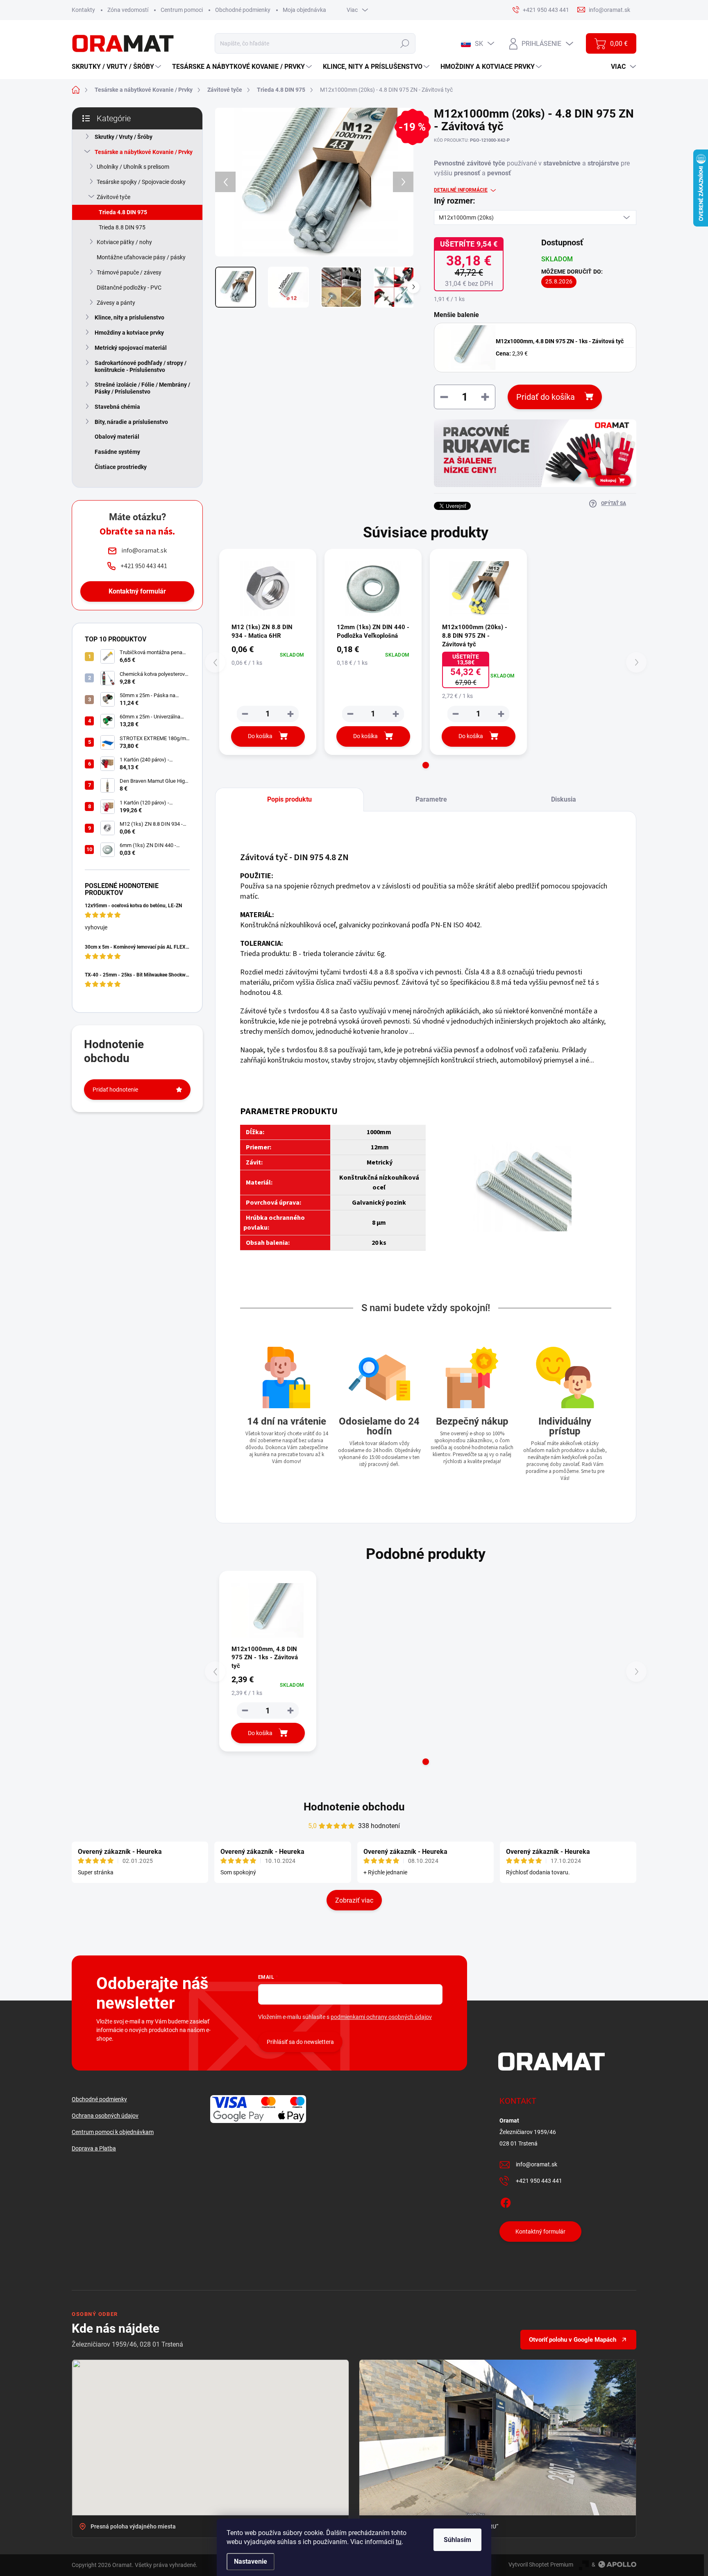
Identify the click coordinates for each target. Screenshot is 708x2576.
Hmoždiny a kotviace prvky (129, 333)
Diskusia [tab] (564, 799)
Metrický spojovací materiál (131, 348)
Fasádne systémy (117, 452)
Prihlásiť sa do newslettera (300, 2042)
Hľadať (405, 43)
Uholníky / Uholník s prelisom (133, 167)
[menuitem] (117, 67)
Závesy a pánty (116, 303)
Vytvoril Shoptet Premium (541, 2565)
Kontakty (83, 10)
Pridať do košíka (546, 397)
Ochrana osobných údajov (105, 2116)
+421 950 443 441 (539, 2181)
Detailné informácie (461, 190)
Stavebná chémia (117, 407)
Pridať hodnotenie (115, 1090)
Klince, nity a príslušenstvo (129, 317)
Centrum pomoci (182, 10)
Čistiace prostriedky (121, 467)
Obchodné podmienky (243, 10)
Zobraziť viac (354, 1900)
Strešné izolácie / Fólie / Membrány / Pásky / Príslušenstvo (142, 388)
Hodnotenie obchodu (354, 1807)
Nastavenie (251, 2561)
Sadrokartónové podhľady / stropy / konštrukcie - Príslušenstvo (141, 366)
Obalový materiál (117, 437)
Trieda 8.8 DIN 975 (122, 227)
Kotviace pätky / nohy (124, 242)
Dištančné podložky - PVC (129, 288)
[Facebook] (506, 2202)
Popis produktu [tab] (289, 799)
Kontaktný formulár (137, 591)
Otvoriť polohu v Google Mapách (573, 2340)
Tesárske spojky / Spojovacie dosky (141, 182)
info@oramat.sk (537, 2164)
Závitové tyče (113, 197)
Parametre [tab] (431, 799)
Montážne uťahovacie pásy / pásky (141, 257)
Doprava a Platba (94, 2148)
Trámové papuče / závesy (129, 272)
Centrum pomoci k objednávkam (113, 2132)
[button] (426, 765)
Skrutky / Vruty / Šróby (124, 137)
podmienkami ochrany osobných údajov (381, 2017)
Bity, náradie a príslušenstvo (131, 422)
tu (399, 2542)
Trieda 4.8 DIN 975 (123, 212)
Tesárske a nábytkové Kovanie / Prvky (144, 152)
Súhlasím (457, 2540)
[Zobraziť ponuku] (535, 453)
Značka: (609, 162)
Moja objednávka (304, 10)
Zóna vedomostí (128, 10)
